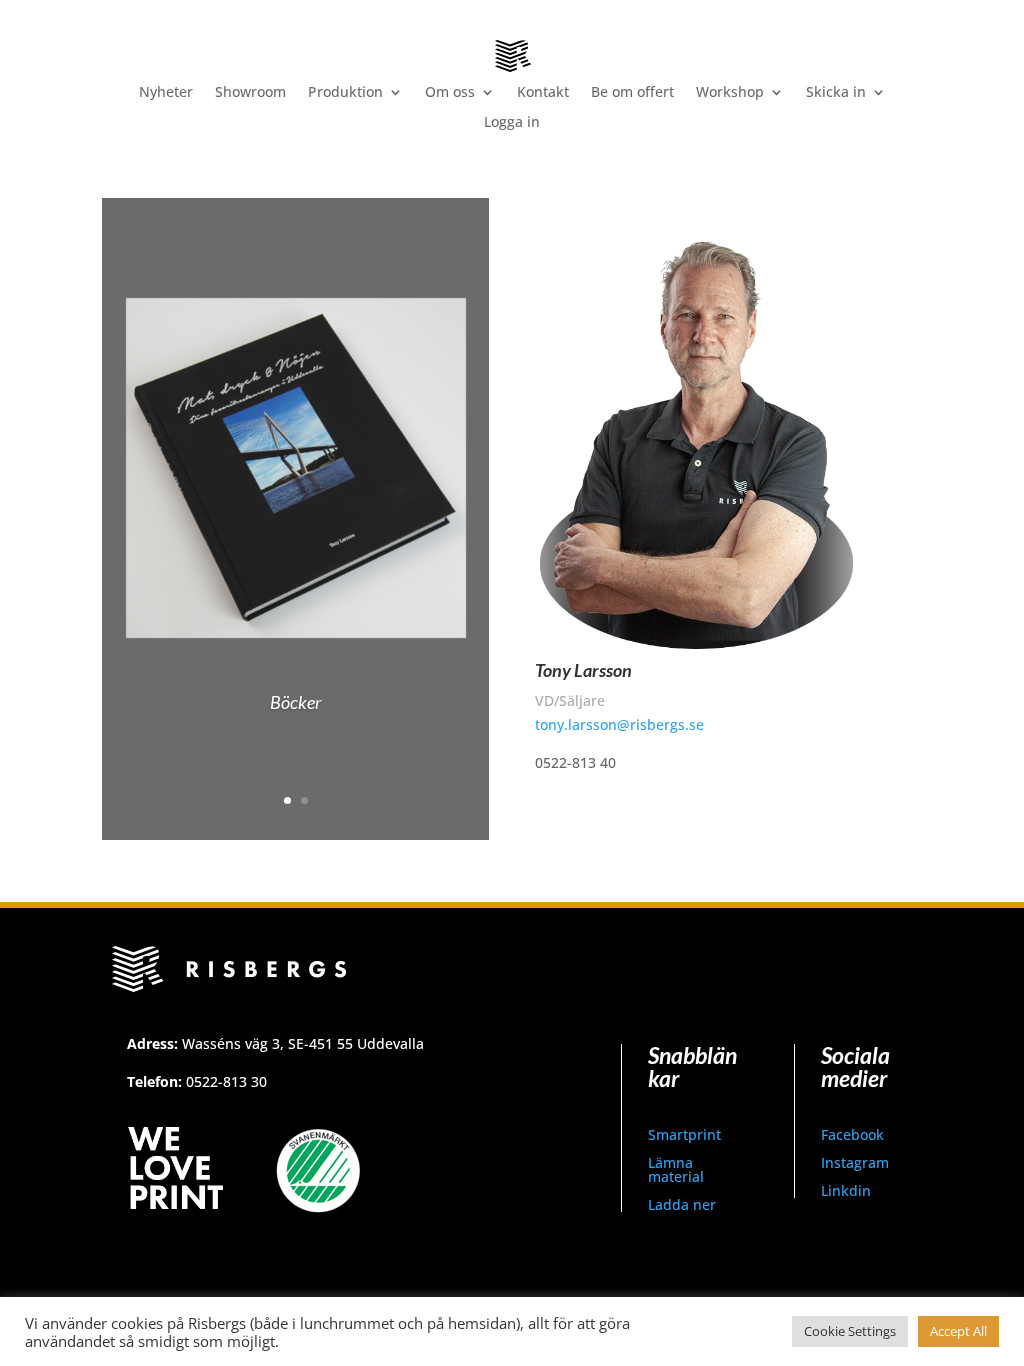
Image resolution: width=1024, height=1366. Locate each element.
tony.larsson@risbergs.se (619, 724)
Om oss (450, 93)
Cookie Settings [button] (850, 1331)
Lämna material (676, 1169)
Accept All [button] (958, 1331)
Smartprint (684, 1134)
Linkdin (846, 1190)
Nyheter (166, 93)
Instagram (855, 1162)
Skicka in (836, 93)
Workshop (730, 93)
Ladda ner (682, 1204)
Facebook (852, 1134)
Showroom (250, 93)
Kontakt (543, 93)
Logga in (512, 123)
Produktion (345, 93)
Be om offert (632, 93)
